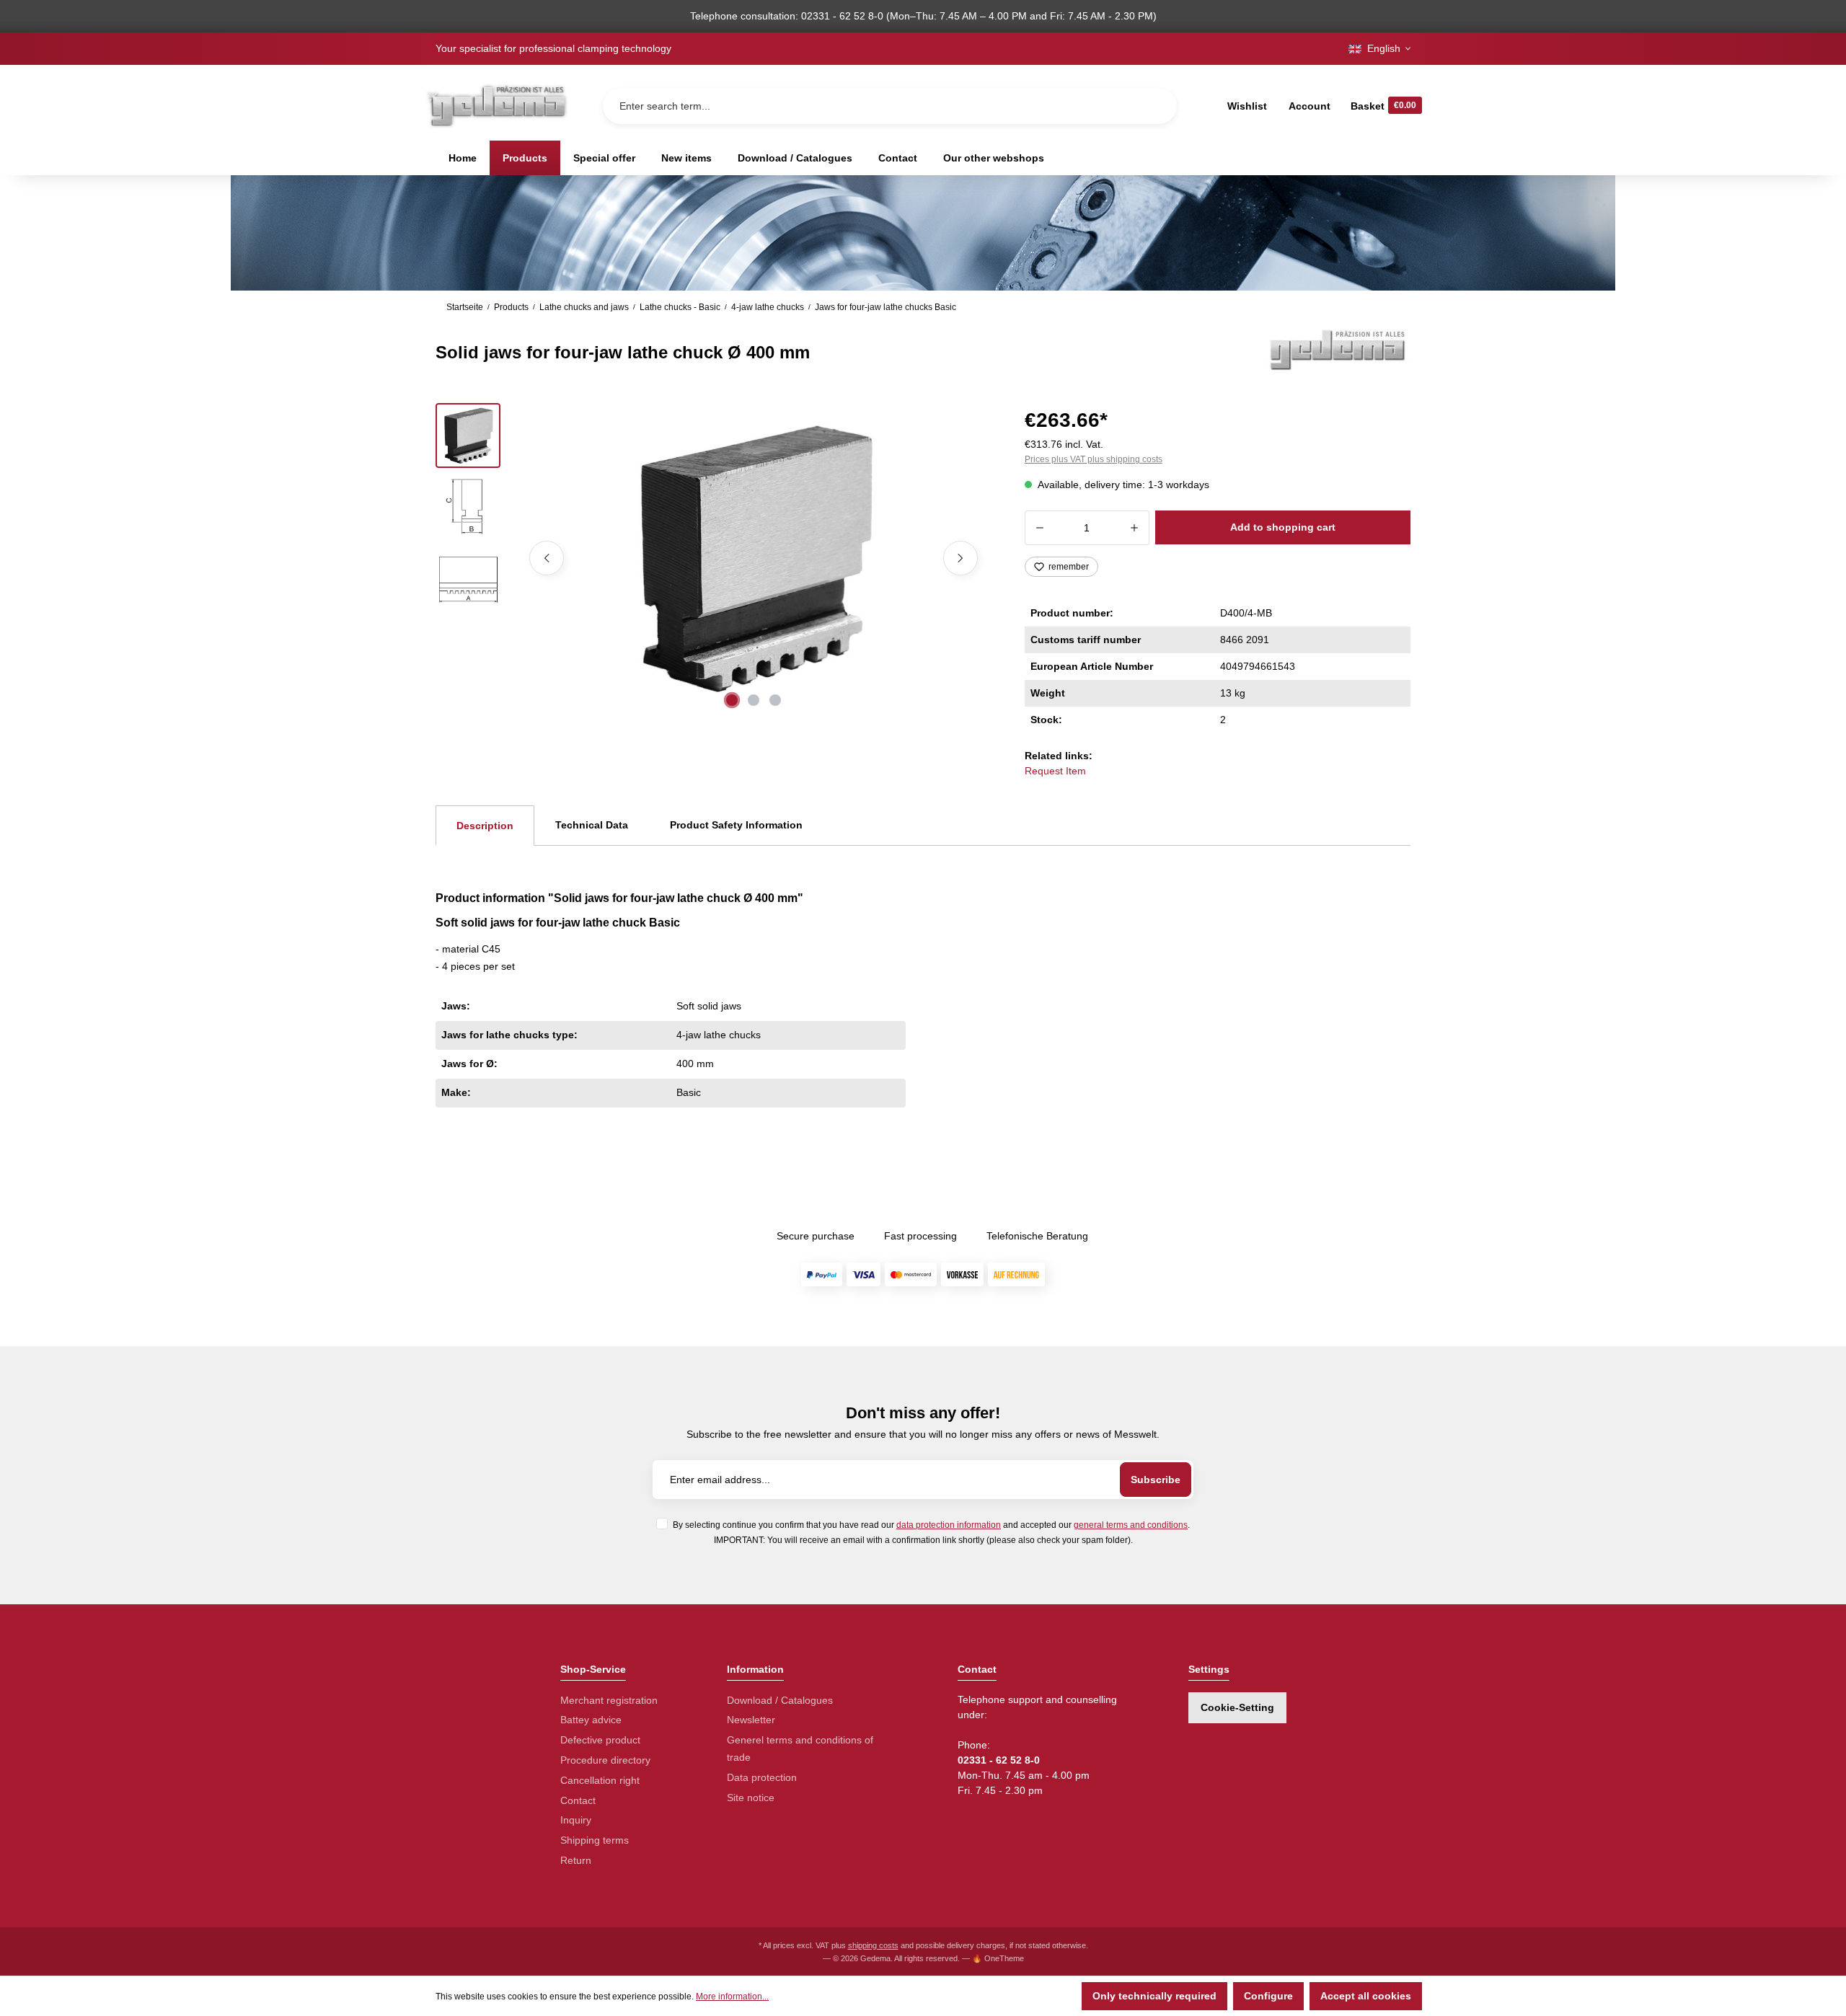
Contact (578, 1800)
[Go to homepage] (496, 106)
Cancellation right (600, 1780)
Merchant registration (609, 1700)
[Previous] (547, 558)
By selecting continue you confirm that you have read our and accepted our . (931, 1525)
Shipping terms (595, 1840)
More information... (732, 1997)
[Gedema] (1338, 349)
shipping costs (873, 1945)
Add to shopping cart (1283, 527)
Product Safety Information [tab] (736, 825)
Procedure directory (605, 1760)
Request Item (1055, 771)
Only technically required (1154, 1996)
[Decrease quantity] (1039, 528)
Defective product (600, 1740)
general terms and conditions (1131, 1525)
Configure (1268, 1996)
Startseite (465, 307)
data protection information (949, 1525)
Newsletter (751, 1720)
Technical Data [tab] (592, 825)
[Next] (960, 558)
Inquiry (576, 1820)
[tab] (485, 826)
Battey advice (591, 1720)
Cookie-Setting (1237, 1707)
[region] (713, 558)
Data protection (762, 1777)
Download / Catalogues (780, 1700)
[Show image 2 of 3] (754, 700)
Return (576, 1860)
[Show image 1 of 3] (732, 700)
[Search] (1154, 106)
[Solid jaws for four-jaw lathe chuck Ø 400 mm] (754, 558)
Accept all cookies (1366, 1996)
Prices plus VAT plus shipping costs (1094, 459)
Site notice (751, 1798)
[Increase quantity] (1135, 528)
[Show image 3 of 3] (775, 700)
